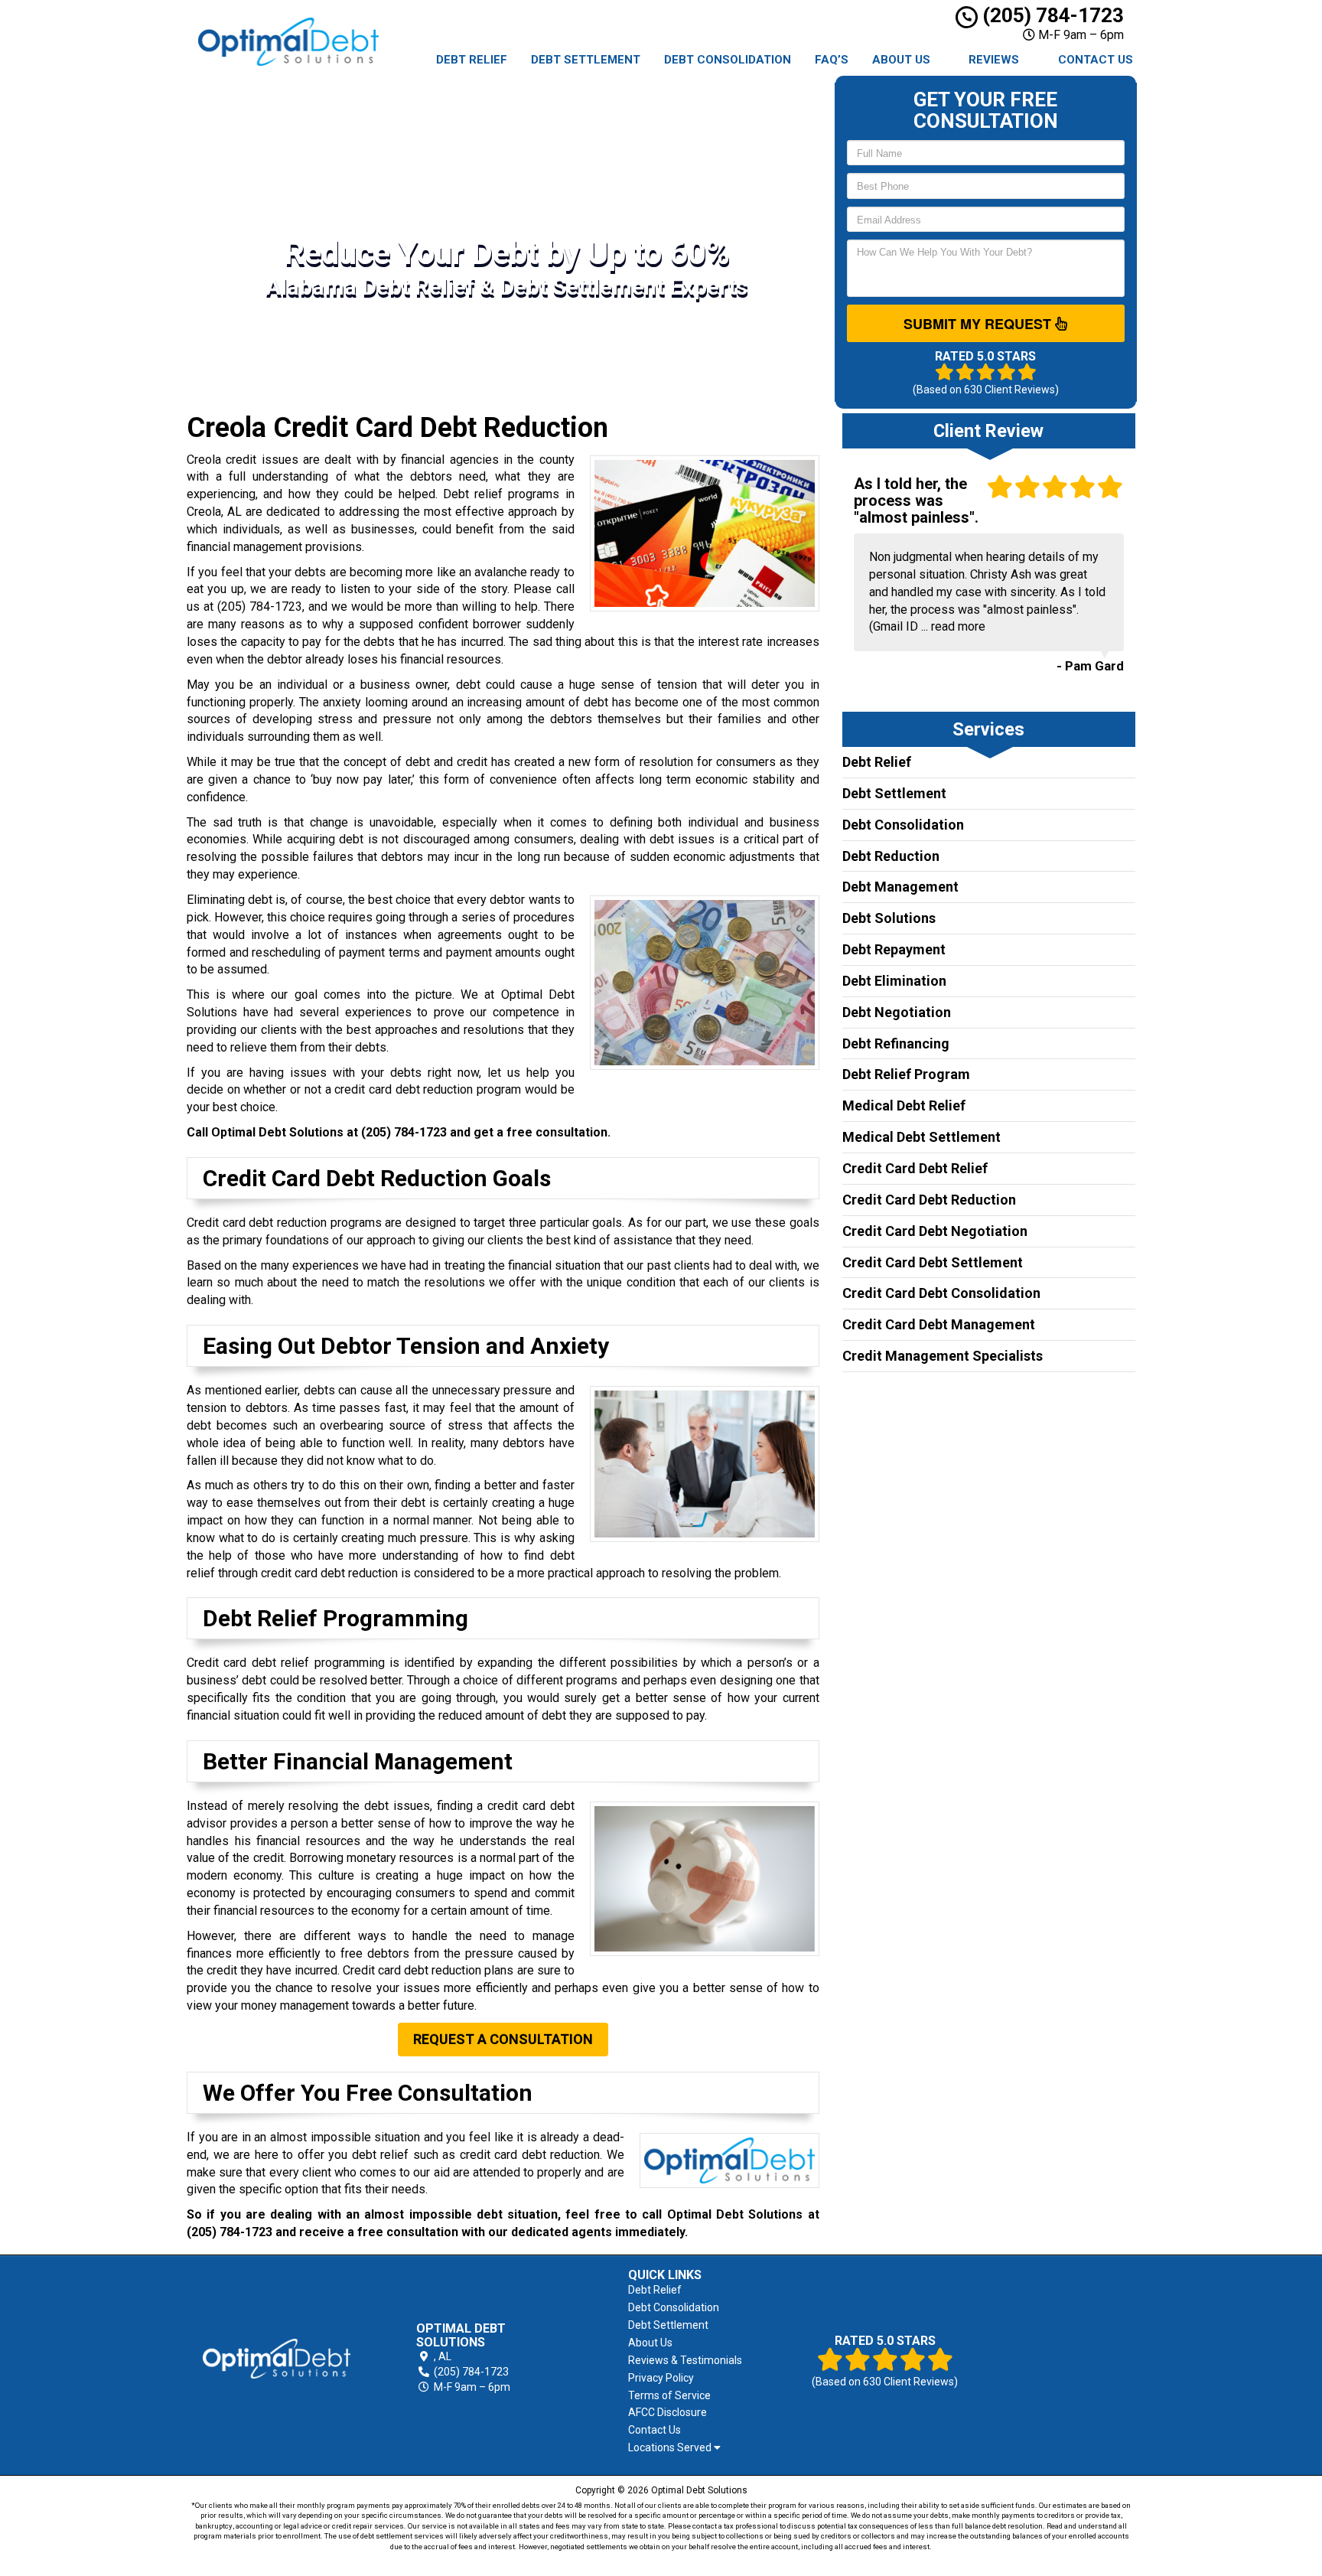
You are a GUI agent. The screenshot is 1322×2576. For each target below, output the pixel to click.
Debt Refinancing (896, 1043)
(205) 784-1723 (1051, 15)
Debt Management (900, 887)
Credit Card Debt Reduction (929, 1200)
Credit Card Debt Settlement (933, 1262)
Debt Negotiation (897, 1012)
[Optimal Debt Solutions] (277, 2359)
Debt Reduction (891, 856)
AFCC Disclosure (668, 2412)
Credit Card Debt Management (939, 1324)
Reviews (994, 60)
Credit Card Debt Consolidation (941, 1293)
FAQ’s (832, 60)
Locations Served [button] (671, 2448)
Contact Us (1096, 60)
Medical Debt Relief (904, 1105)
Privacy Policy (661, 2378)
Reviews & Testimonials (685, 2360)
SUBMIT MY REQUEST (979, 324)
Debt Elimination (894, 981)
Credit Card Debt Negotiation (935, 1231)
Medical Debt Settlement (921, 1137)
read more (958, 626)
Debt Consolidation (728, 60)
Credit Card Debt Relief (915, 1168)
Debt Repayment (894, 949)
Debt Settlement (586, 60)
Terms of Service (669, 2395)
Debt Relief (472, 60)
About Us (901, 60)
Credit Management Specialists (943, 1356)
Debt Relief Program (906, 1074)
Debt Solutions (889, 918)
